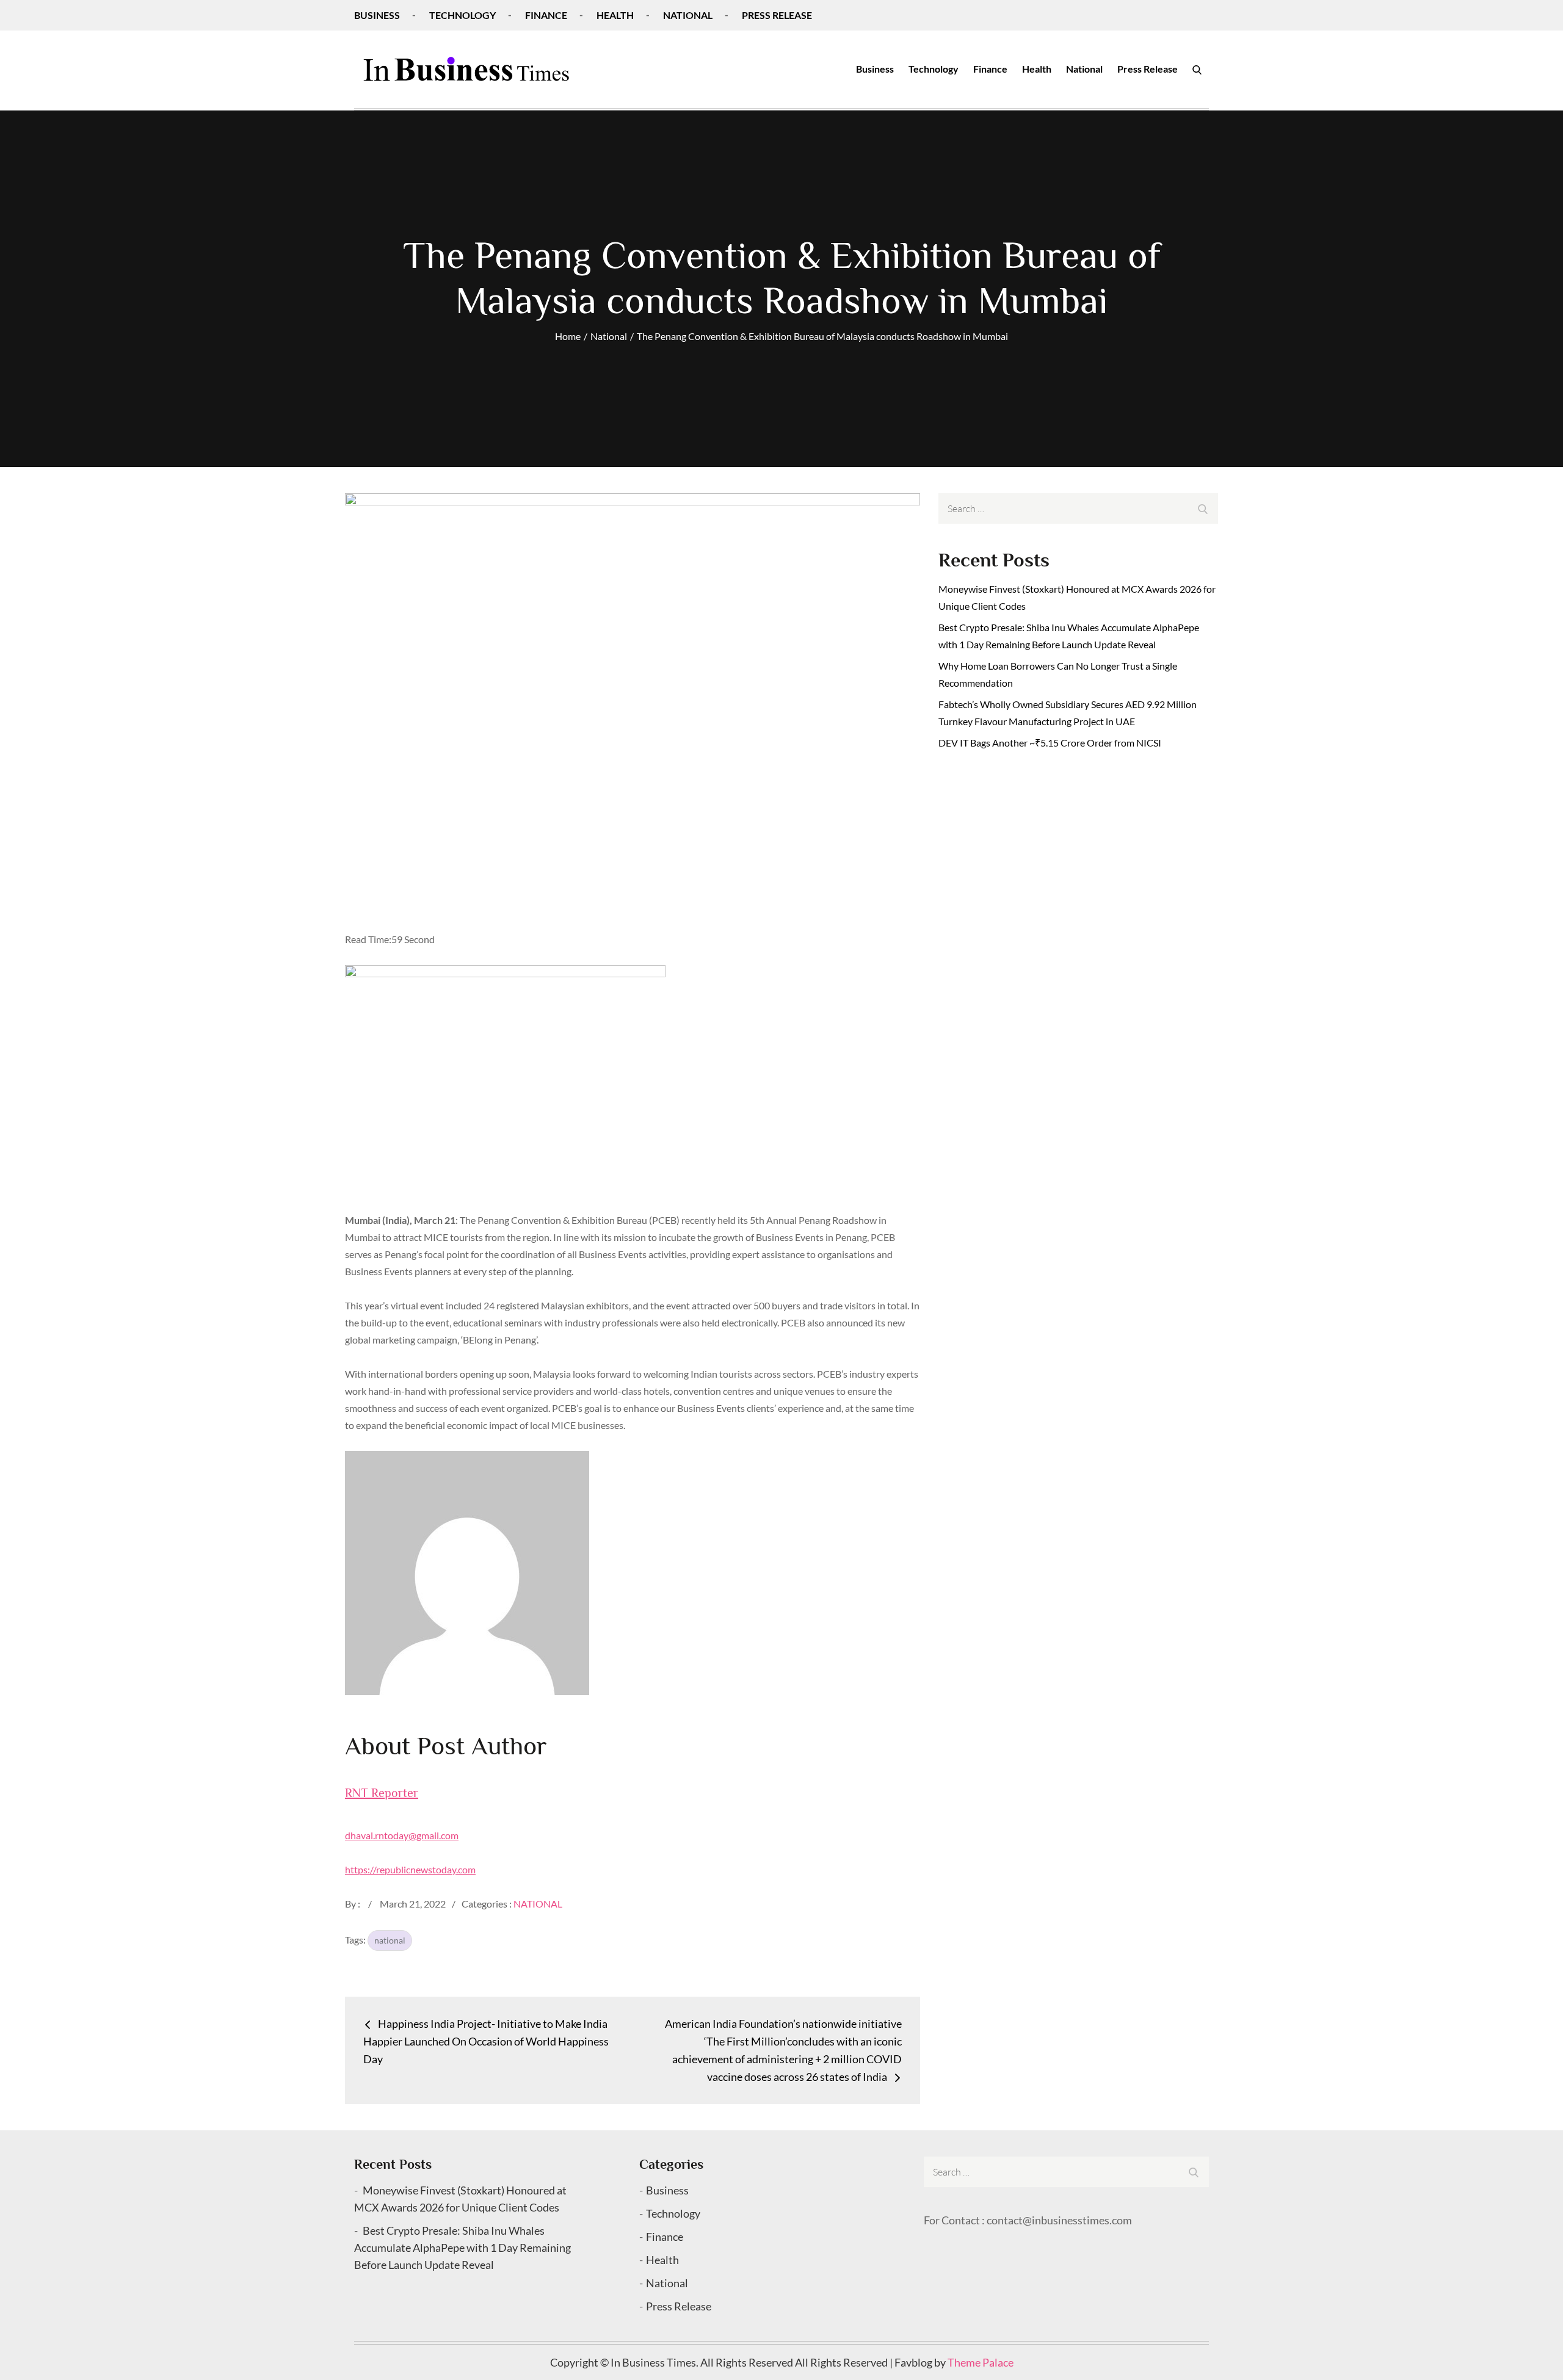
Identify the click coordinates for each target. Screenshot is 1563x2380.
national (390, 1940)
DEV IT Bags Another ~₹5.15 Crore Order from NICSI (1050, 743)
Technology (462, 15)
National (688, 15)
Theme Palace (981, 2362)
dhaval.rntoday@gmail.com (402, 1835)
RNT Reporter (382, 1793)
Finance (546, 15)
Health (615, 15)
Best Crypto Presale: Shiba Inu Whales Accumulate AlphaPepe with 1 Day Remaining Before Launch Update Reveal (462, 2248)
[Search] (1197, 69)
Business (377, 15)
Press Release (777, 15)
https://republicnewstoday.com (410, 1869)
